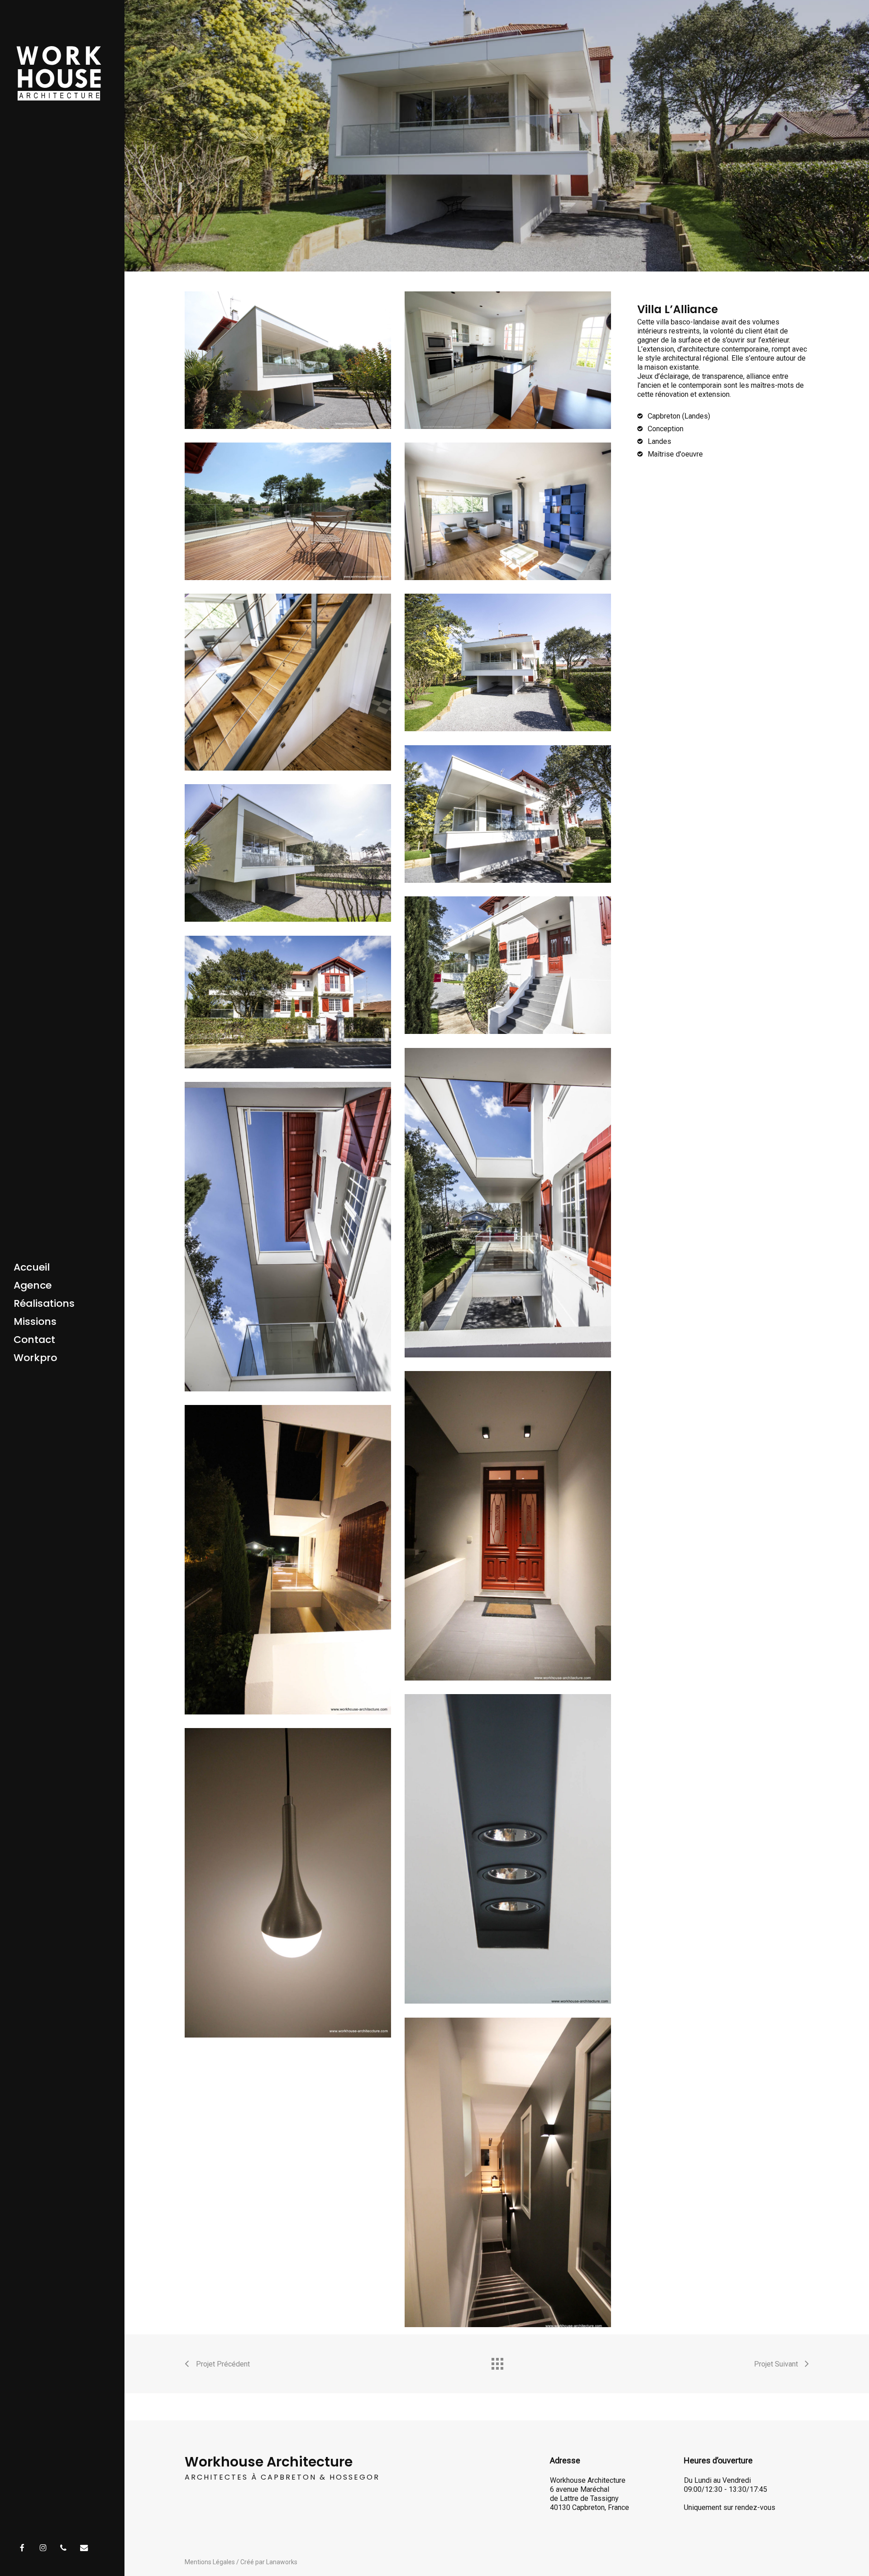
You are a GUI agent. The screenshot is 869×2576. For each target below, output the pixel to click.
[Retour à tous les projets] (497, 2362)
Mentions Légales (210, 2562)
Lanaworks (282, 2562)
